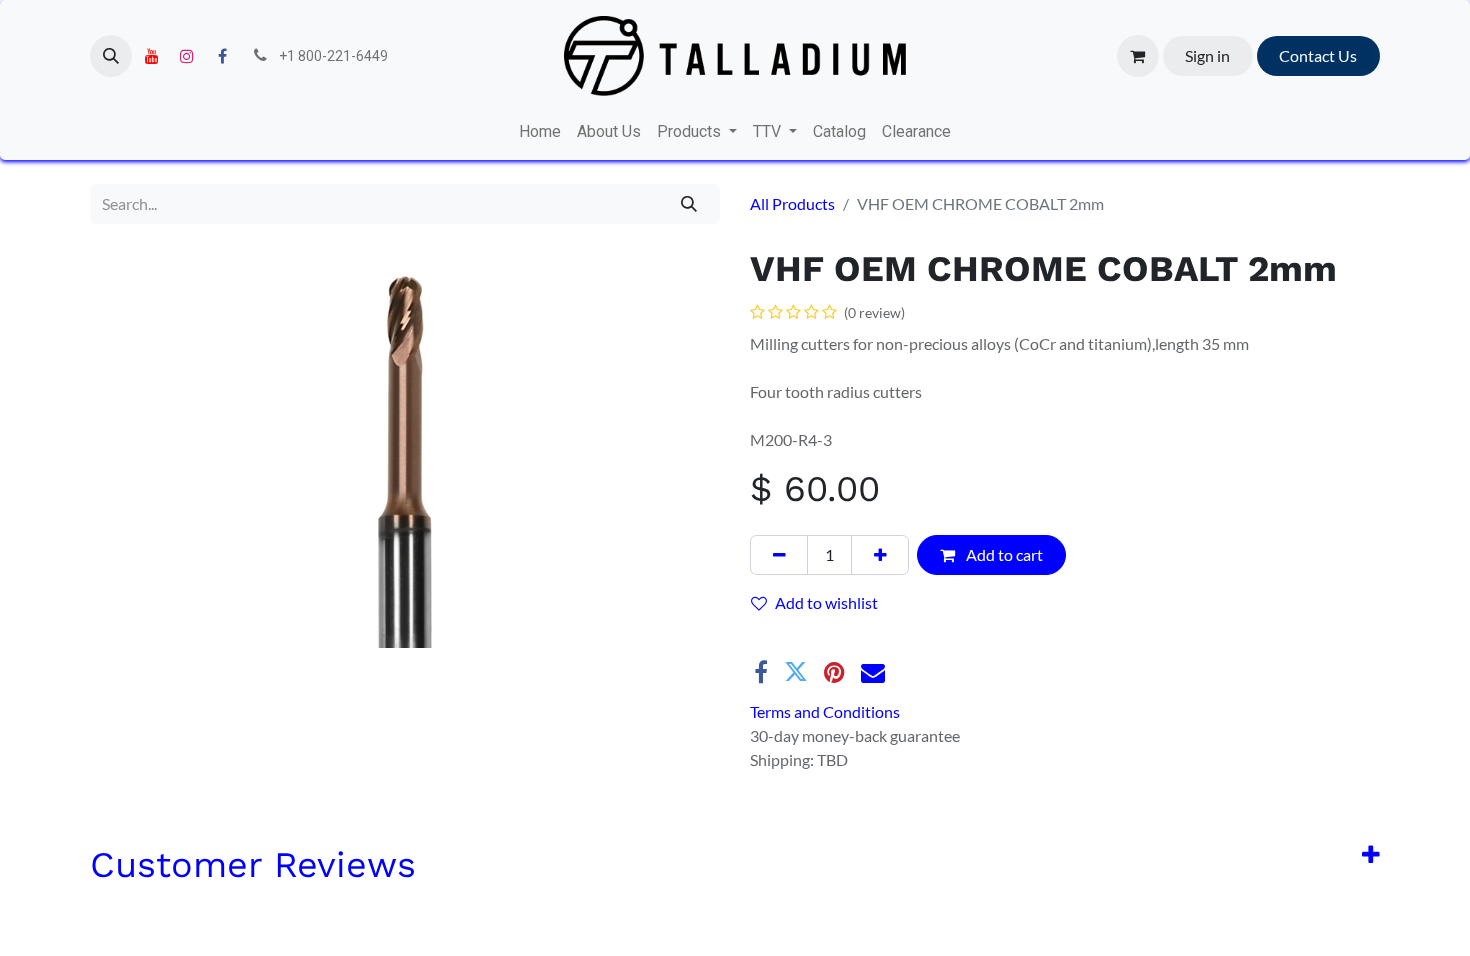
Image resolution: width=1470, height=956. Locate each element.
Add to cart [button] (1003, 554)
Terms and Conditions (825, 735)
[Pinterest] (834, 696)
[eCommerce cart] (1138, 56)
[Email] (873, 696)
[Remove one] (779, 555)
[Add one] (880, 555)
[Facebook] (222, 56)
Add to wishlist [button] (826, 602)
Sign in (1207, 55)
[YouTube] (152, 56)
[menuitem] (540, 132)
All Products (792, 203)
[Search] (689, 204)
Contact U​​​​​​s (1318, 55)
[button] (111, 56)
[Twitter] (796, 696)
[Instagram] (187, 56)
